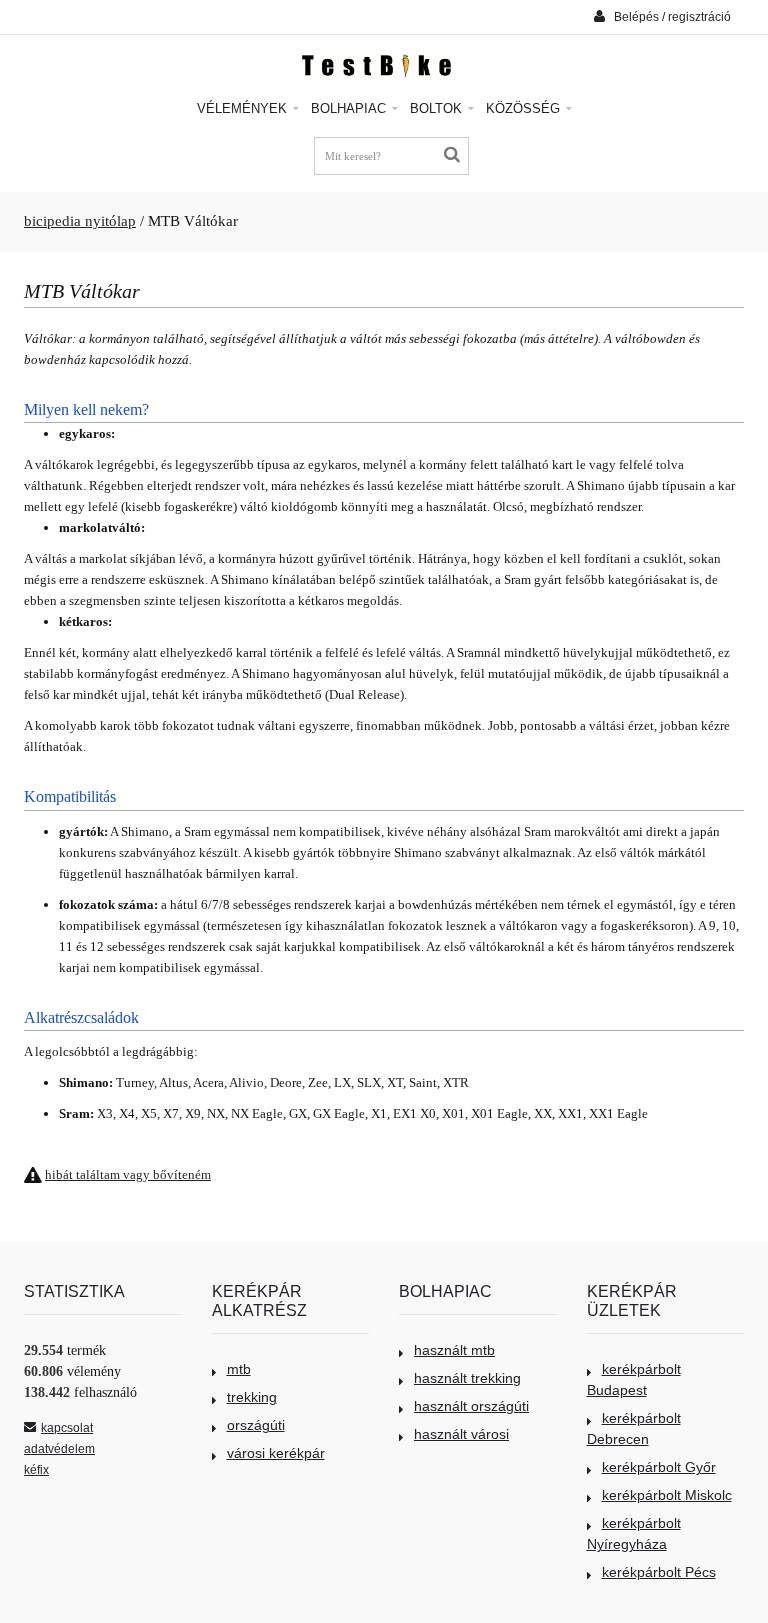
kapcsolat (67, 1428)
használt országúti (471, 1406)
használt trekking (467, 1378)
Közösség (525, 108)
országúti (256, 1425)
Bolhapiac (350, 108)
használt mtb (454, 1350)
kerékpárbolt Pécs (659, 1572)
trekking (252, 1397)
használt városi (461, 1434)
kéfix (36, 1470)
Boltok (438, 108)
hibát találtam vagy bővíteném (128, 1174)
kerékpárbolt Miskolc (667, 1495)
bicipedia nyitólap (80, 221)
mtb (239, 1369)
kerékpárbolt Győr (659, 1467)
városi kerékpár (276, 1453)
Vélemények (244, 108)
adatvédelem (59, 1449)
